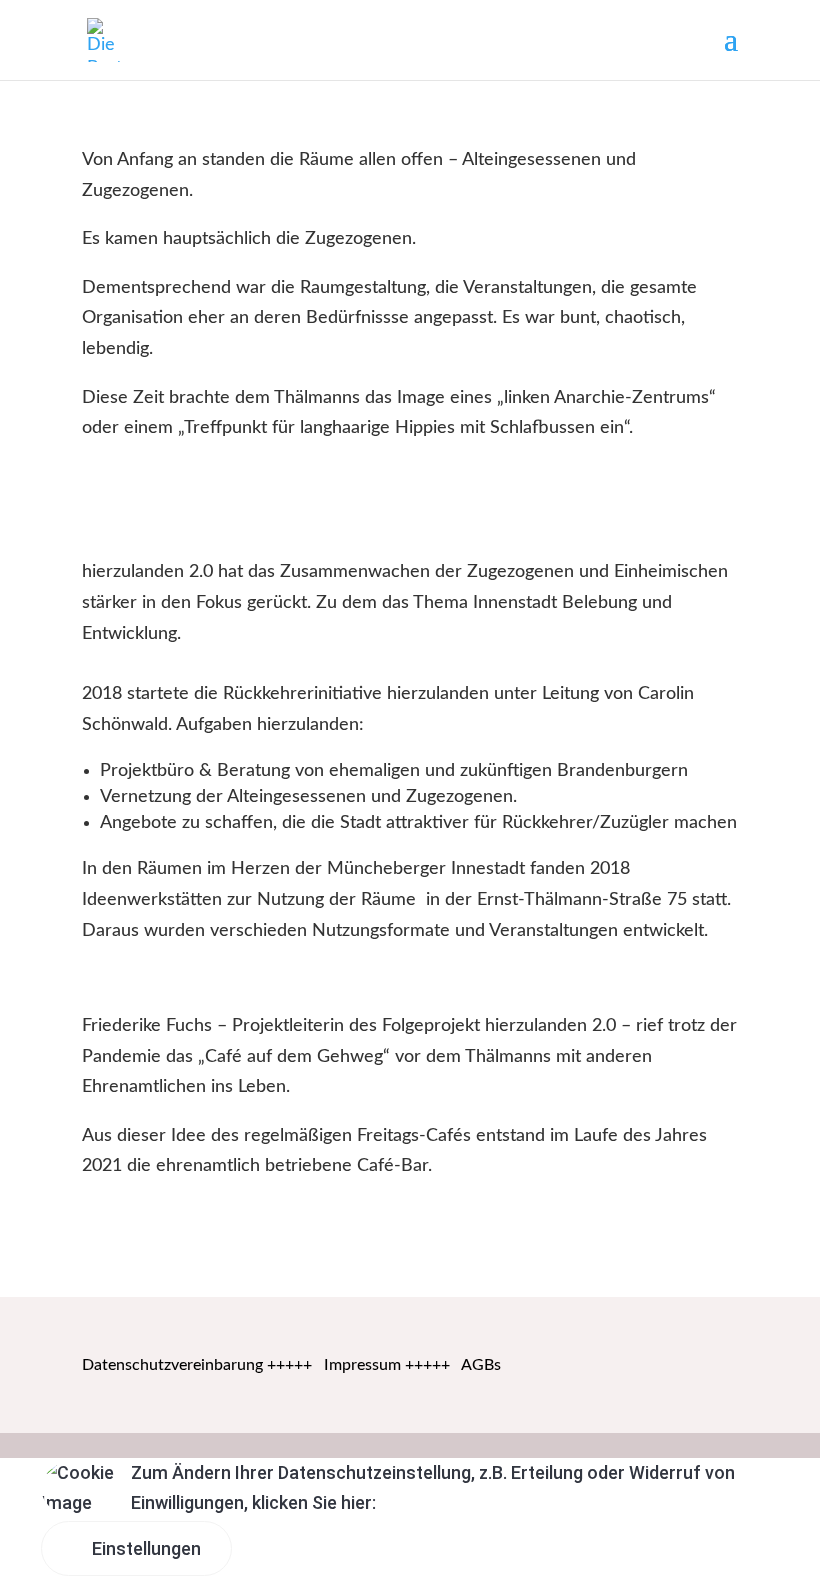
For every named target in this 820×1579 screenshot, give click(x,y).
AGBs (481, 1365)
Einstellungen (144, 1548)
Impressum (362, 1365)
